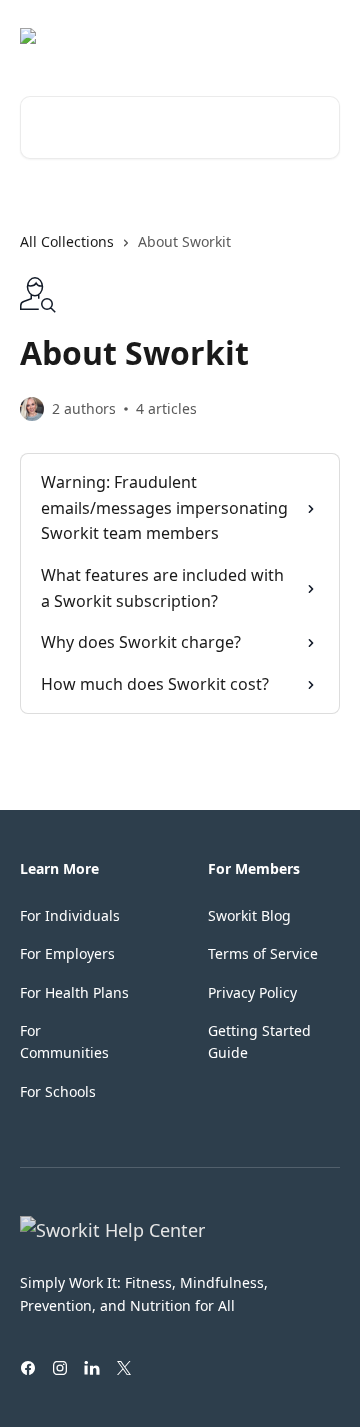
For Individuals (70, 915)
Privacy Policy (252, 992)
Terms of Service (263, 953)
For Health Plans (74, 992)
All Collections (67, 241)
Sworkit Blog (249, 915)
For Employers (67, 953)
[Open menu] (322, 36)
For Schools (58, 1091)
